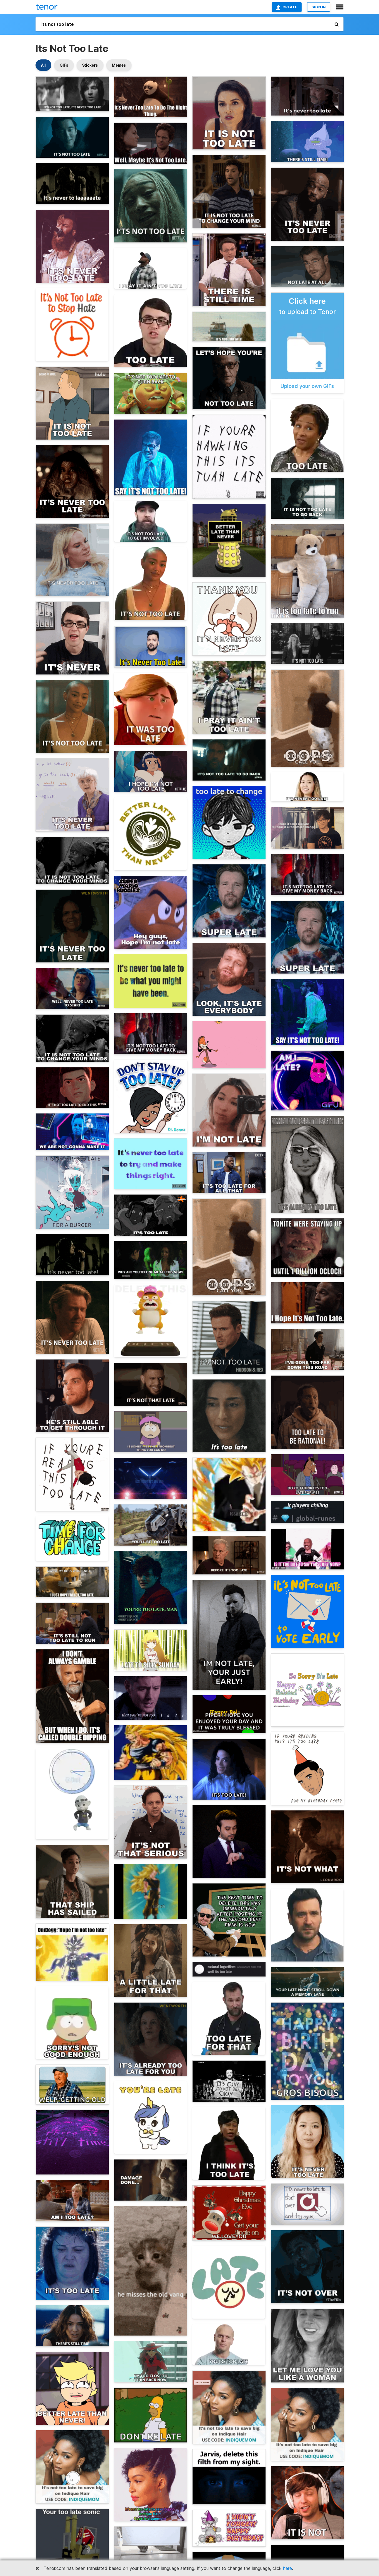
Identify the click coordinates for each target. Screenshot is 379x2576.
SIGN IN (319, 7)
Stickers (90, 65)
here (287, 2568)
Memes (119, 65)
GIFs (64, 65)
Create (290, 7)
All (43, 65)
